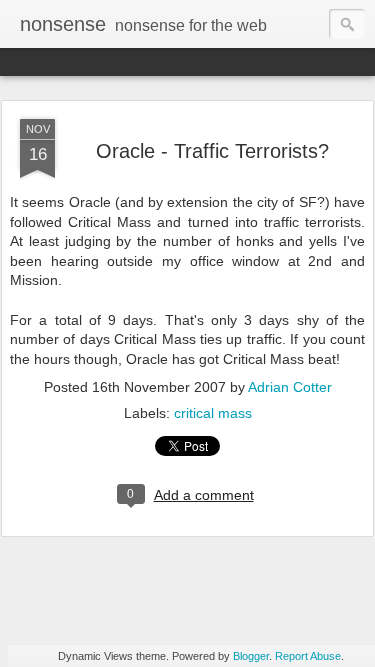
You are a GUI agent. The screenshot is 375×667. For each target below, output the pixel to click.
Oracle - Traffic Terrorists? (212, 151)
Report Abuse (308, 656)
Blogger (251, 656)
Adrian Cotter (290, 387)
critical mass (213, 413)
